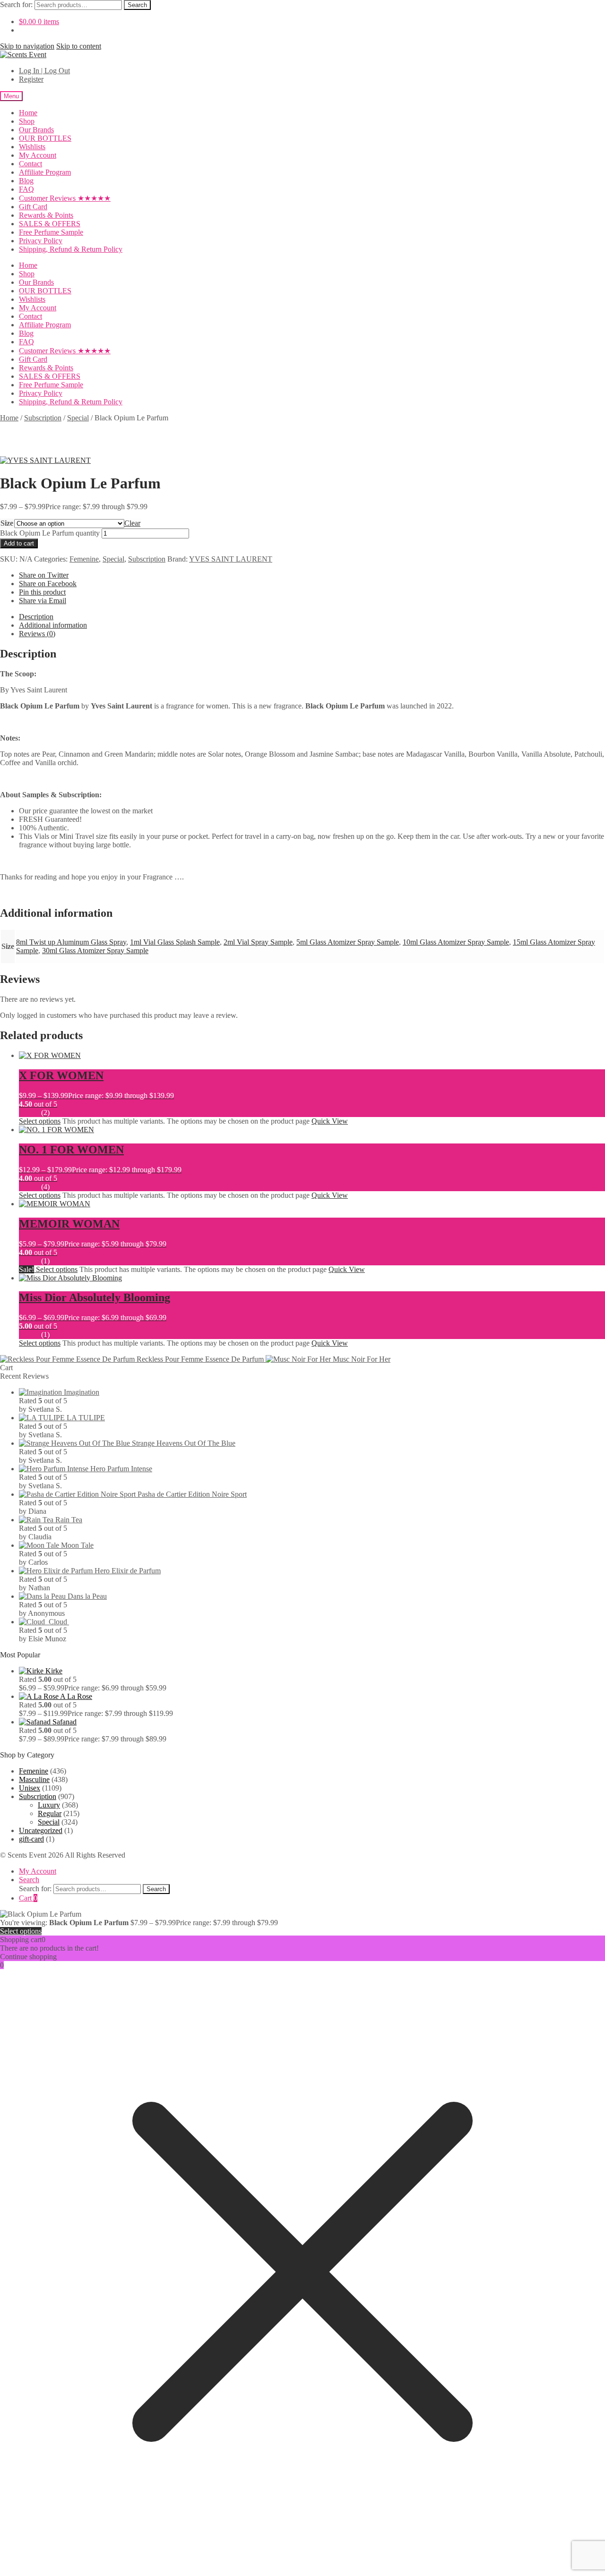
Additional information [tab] (53, 625)
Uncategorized (41, 1830)
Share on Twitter (44, 575)
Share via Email (43, 601)
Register (31, 79)
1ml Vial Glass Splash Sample (175, 942)
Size (7, 523)
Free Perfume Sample (51, 232)
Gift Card (33, 207)
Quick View (330, 1121)
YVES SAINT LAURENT (231, 559)
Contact (30, 164)
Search (137, 5)
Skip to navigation (27, 46)
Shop (27, 121)
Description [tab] (36, 617)
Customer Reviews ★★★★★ (65, 198)
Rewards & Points (46, 215)
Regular (50, 1813)
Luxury (49, 1805)
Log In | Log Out (44, 71)
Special (78, 418)
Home (28, 113)
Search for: (16, 4)
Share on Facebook (48, 584)
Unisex (30, 1788)
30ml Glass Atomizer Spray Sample (95, 951)
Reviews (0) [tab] (37, 634)
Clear (132, 523)
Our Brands (36, 130)
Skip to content (79, 46)
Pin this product (42, 592)
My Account (38, 155)
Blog (26, 181)
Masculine (34, 1779)
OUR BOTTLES (45, 138)
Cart (28, 1898)
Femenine (84, 559)
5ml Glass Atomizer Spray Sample (348, 942)
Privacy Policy (41, 241)
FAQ (26, 189)
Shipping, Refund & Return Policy (71, 249)
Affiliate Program (45, 172)
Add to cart (19, 543)
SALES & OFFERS (50, 224)
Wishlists (32, 147)
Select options (40, 1121)
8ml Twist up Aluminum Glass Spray (71, 942)
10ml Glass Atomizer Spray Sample (456, 942)
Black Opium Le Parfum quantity (50, 533)
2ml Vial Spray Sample (258, 942)
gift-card (31, 1839)
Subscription (43, 418)
